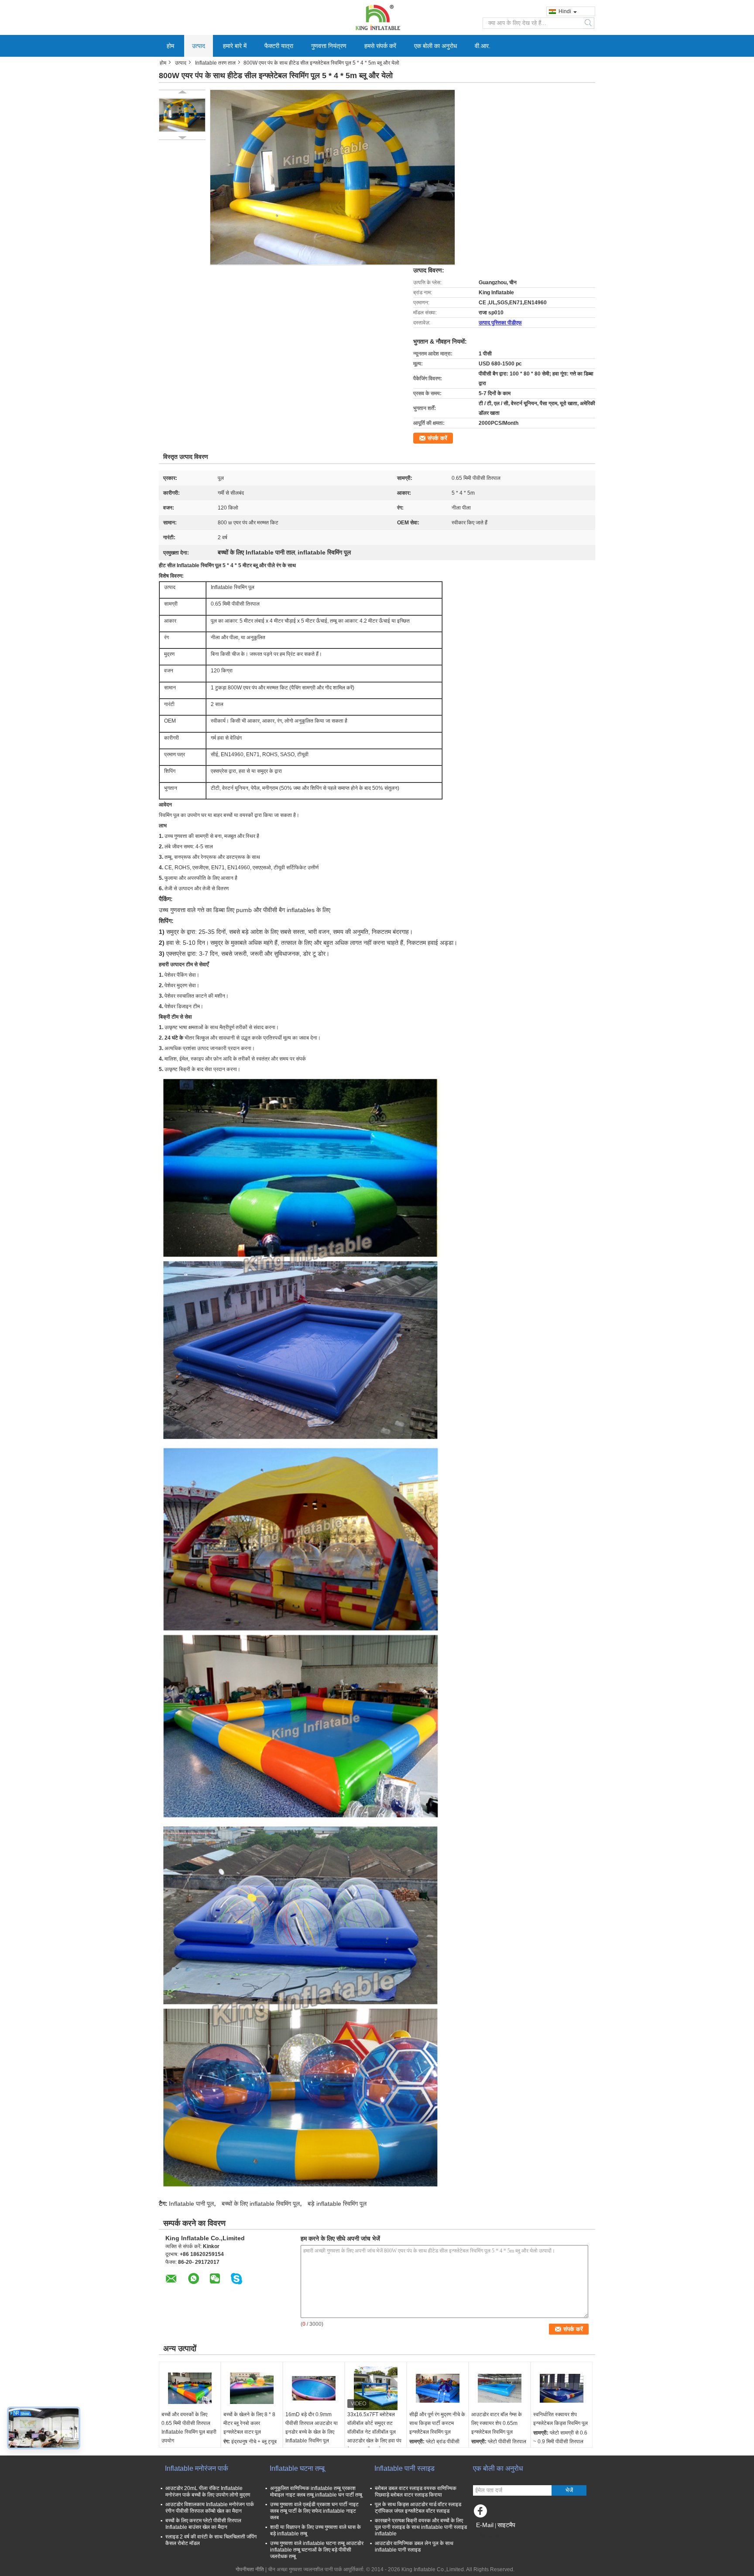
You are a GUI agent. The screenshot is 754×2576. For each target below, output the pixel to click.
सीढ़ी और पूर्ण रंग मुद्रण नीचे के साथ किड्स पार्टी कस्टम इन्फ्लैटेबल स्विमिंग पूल (437, 2423)
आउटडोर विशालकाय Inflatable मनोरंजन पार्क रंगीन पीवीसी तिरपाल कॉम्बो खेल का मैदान (210, 2508)
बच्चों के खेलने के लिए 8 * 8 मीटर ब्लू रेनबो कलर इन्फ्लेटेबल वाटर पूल (249, 2423)
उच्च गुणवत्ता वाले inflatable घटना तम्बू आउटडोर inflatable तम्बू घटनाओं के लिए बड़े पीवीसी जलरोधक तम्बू (317, 2550)
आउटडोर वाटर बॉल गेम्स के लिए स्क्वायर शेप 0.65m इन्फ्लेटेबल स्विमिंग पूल (497, 2423)
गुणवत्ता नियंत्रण (329, 46)
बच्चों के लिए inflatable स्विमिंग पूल (261, 2204)
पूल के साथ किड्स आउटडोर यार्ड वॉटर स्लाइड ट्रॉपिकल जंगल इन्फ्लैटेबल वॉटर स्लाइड (418, 2508)
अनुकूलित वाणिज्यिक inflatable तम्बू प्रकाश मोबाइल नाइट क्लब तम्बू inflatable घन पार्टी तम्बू (316, 2492)
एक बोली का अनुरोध (435, 46)
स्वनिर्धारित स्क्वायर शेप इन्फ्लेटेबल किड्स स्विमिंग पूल (560, 2419)
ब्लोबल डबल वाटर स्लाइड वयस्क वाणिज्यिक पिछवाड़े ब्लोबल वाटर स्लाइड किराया (416, 2492)
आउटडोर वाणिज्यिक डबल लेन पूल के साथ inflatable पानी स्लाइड (414, 2547)
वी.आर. (483, 46)
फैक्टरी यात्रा (279, 46)
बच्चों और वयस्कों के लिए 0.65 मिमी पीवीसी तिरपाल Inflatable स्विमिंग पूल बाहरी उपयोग (189, 2428)
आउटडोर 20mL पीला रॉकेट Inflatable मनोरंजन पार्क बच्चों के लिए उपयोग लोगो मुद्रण (208, 2492)
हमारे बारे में (235, 46)
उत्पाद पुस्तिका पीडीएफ (500, 323)
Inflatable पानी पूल (191, 2204)
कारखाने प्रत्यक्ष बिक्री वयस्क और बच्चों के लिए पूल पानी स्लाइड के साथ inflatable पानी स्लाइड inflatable (421, 2527)
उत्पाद (199, 46)
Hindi (565, 11)
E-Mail (485, 2525)
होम (170, 46)
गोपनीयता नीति (250, 2569)
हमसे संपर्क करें (380, 46)
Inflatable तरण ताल (215, 63)
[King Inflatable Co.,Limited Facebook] (482, 2513)
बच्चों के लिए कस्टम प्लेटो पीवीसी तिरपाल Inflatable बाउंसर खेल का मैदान (203, 2524)
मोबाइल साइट (491, 2536)
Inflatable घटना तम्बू (297, 2468)
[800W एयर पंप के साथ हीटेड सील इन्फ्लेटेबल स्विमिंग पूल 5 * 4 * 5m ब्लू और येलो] (182, 115)
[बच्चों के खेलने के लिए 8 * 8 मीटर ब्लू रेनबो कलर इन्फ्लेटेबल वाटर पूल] (252, 2388)
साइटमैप (506, 2525)
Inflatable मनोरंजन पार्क (197, 2468)
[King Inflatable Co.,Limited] (377, 17)
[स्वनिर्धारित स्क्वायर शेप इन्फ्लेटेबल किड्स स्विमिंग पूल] (562, 2388)
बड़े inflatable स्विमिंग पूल (337, 2204)
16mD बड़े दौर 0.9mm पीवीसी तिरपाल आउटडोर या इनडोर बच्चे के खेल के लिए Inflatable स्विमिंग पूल (312, 2428)
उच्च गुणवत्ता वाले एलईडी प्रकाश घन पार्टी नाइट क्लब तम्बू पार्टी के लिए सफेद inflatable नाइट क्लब (314, 2511)
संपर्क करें (437, 438)
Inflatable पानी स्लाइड (404, 2468)
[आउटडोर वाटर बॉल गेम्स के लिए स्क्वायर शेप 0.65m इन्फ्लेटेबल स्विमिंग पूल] (500, 2388)
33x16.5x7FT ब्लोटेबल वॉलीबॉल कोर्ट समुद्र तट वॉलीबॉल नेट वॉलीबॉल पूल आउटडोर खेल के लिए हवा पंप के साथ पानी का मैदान (374, 2432)
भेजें (569, 2490)
